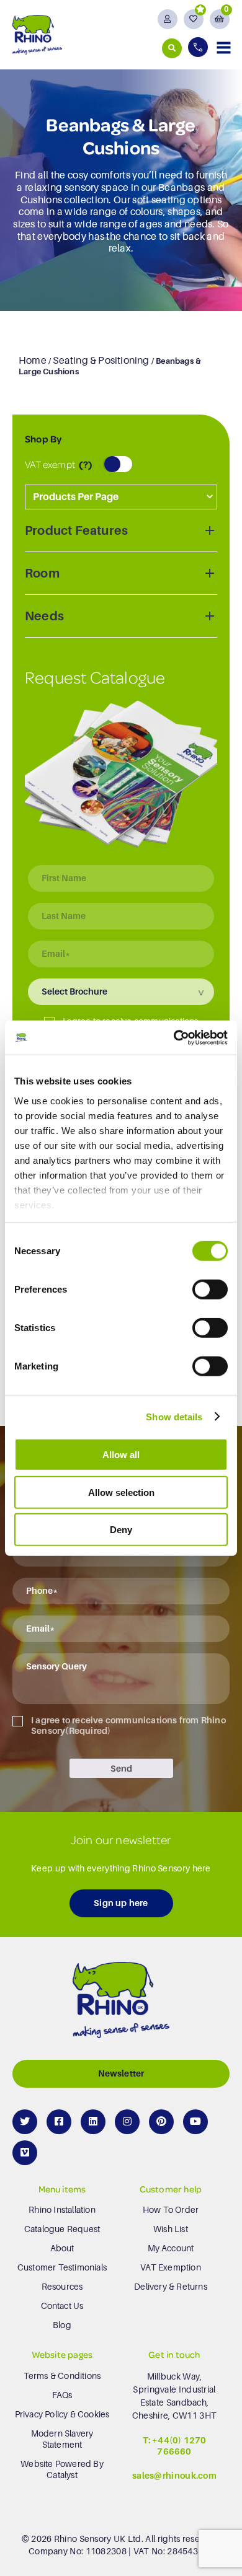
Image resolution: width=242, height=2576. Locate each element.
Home (33, 361)
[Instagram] (127, 2122)
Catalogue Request (62, 2229)
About (62, 2248)
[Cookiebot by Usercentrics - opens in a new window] (174, 1037)
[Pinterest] (161, 2122)
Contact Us (62, 2306)
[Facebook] (59, 2122)
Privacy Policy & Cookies (62, 2414)
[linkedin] (93, 2122)
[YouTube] (195, 2122)
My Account (171, 2248)
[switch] (210, 1290)
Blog (62, 2325)
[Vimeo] (25, 2153)
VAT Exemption (171, 2267)
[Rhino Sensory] (37, 34)
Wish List (171, 2229)
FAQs (62, 2395)
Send (121, 1769)
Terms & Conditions (62, 2376)
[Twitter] (25, 2122)
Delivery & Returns (171, 2287)
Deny (121, 1530)
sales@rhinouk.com (174, 2476)
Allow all (121, 1455)
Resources (62, 2287)
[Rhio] (121, 2003)
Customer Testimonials (62, 2267)
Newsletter (121, 2073)
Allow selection (121, 1492)
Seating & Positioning (101, 361)
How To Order (171, 2210)
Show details (174, 1416)
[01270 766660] (199, 47)
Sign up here (121, 1903)
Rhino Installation (62, 2210)
